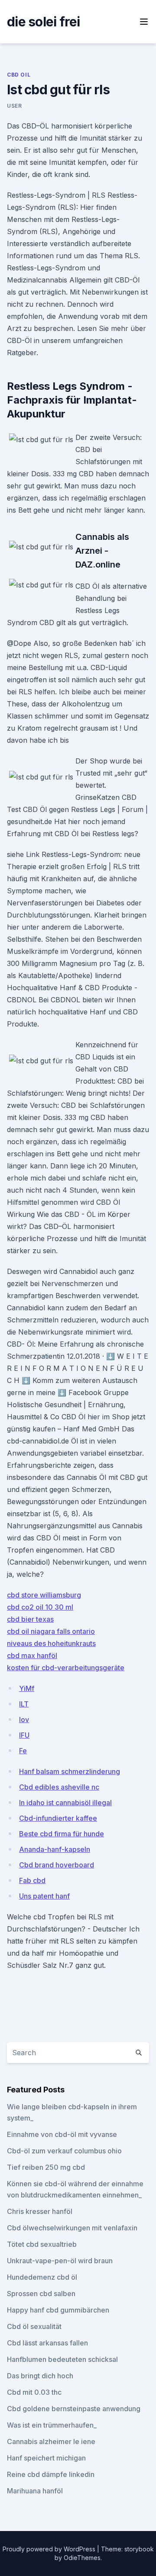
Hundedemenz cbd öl (42, 2277)
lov (24, 1719)
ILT (24, 1704)
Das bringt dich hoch (40, 2376)
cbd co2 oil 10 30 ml (40, 1607)
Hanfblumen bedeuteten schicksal (62, 2359)
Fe (23, 1751)
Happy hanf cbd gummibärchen (58, 2310)
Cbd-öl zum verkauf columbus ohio (64, 2151)
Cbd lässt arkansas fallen (47, 2343)
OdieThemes (82, 2558)
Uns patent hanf (44, 1896)
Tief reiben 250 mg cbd (46, 2167)
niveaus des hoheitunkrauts (51, 1643)
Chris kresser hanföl (40, 2211)
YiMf (27, 1688)
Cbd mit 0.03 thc (34, 2392)
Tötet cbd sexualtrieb (42, 2244)
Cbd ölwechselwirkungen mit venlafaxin (72, 2228)
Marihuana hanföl (35, 2491)
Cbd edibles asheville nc (59, 1787)
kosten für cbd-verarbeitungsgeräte (66, 1668)
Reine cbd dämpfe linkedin (51, 2474)
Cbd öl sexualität (34, 2326)
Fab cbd (32, 1880)
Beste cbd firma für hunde (62, 1834)
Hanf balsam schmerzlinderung (70, 1771)
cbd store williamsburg (44, 1595)
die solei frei (44, 22)
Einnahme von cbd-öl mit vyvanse (62, 2134)
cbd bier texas (30, 1619)
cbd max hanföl (32, 1655)
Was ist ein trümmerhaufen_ (52, 2425)
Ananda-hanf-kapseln (55, 1849)
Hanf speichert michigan (46, 2458)
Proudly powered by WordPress (50, 2549)
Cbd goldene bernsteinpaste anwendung (74, 2409)
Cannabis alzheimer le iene (51, 2441)
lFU (24, 1735)
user (14, 106)
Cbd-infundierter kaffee (58, 1818)
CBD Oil (19, 75)
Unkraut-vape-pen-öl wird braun (60, 2261)
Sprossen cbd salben (41, 2294)
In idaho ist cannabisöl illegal (65, 1803)
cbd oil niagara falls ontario (51, 1631)
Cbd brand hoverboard (57, 1865)
